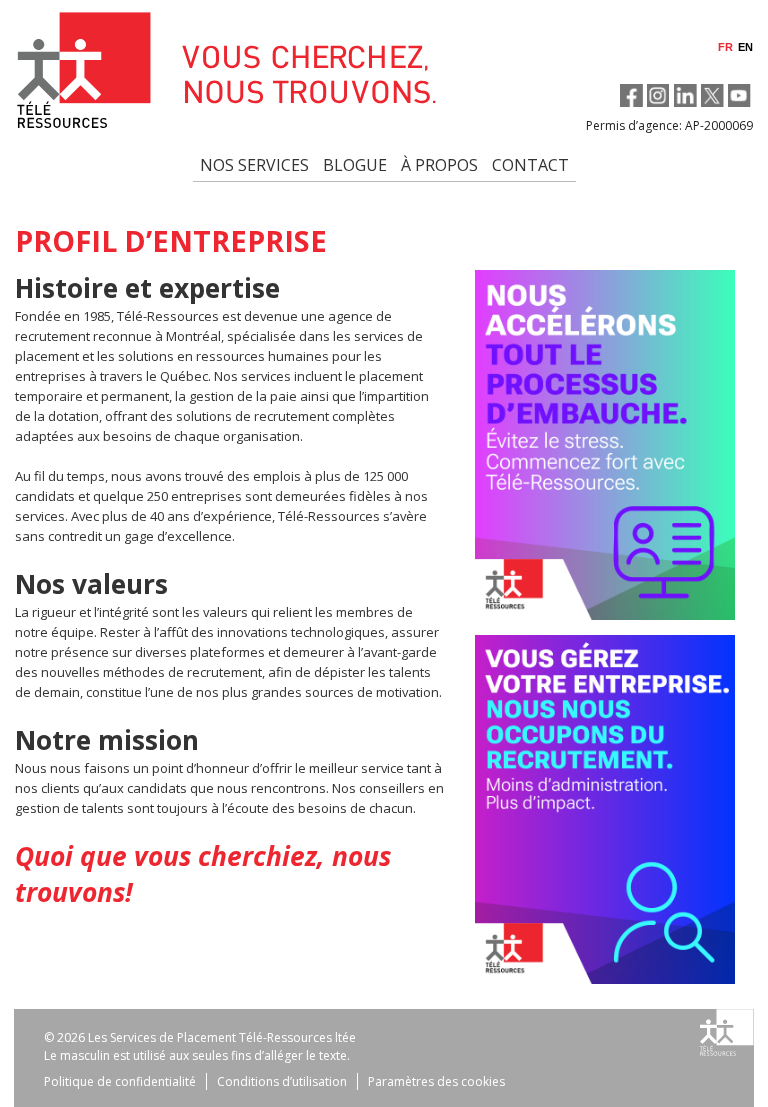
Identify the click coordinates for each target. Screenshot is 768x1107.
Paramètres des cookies (436, 1081)
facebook (631, 95)
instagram (658, 95)
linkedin (685, 95)
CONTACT (530, 165)
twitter (712, 95)
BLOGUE (355, 165)
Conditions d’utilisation (282, 1081)
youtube (739, 95)
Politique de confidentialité (120, 1081)
